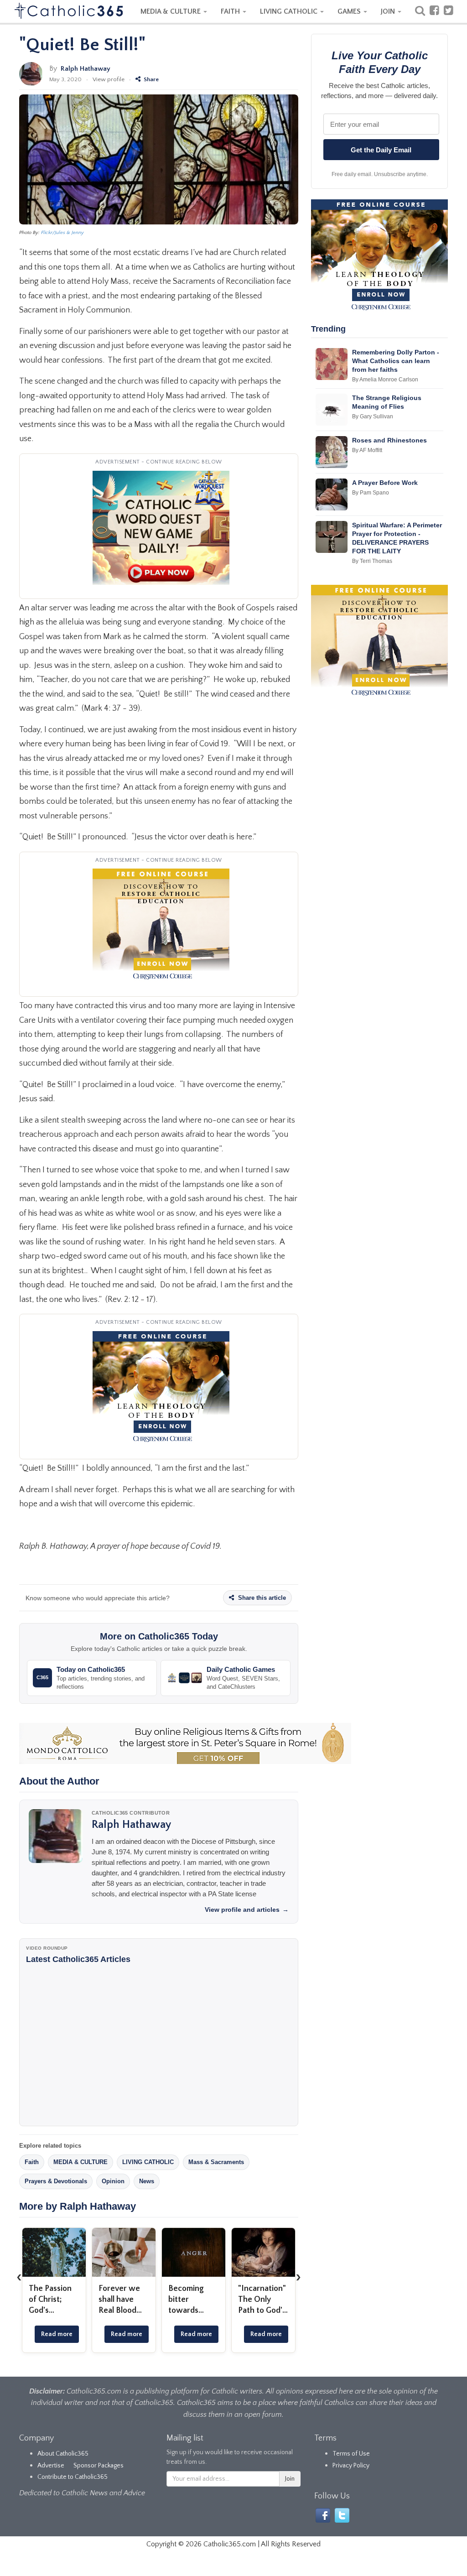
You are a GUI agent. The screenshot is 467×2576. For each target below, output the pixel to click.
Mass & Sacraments (216, 2162)
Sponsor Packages (99, 2466)
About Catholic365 (63, 2454)
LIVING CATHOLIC (290, 11)
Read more (57, 2334)
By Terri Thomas (372, 561)
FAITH (231, 11)
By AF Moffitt (367, 450)
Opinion (113, 2181)
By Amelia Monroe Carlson (385, 380)
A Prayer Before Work (385, 483)
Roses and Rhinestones (389, 440)
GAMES (350, 11)
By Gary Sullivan (373, 416)
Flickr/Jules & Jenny (62, 233)
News (147, 2181)
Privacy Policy (351, 2466)
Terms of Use (351, 2454)
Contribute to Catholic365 (73, 2477)
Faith (32, 2162)
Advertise (51, 2466)
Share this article (261, 1598)
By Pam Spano (371, 493)
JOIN (389, 11)
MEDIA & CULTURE (171, 11)
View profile (109, 79)
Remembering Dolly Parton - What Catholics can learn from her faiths (396, 361)
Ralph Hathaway (86, 69)
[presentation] (19, 2277)
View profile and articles (247, 1910)
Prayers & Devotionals (56, 2181)
